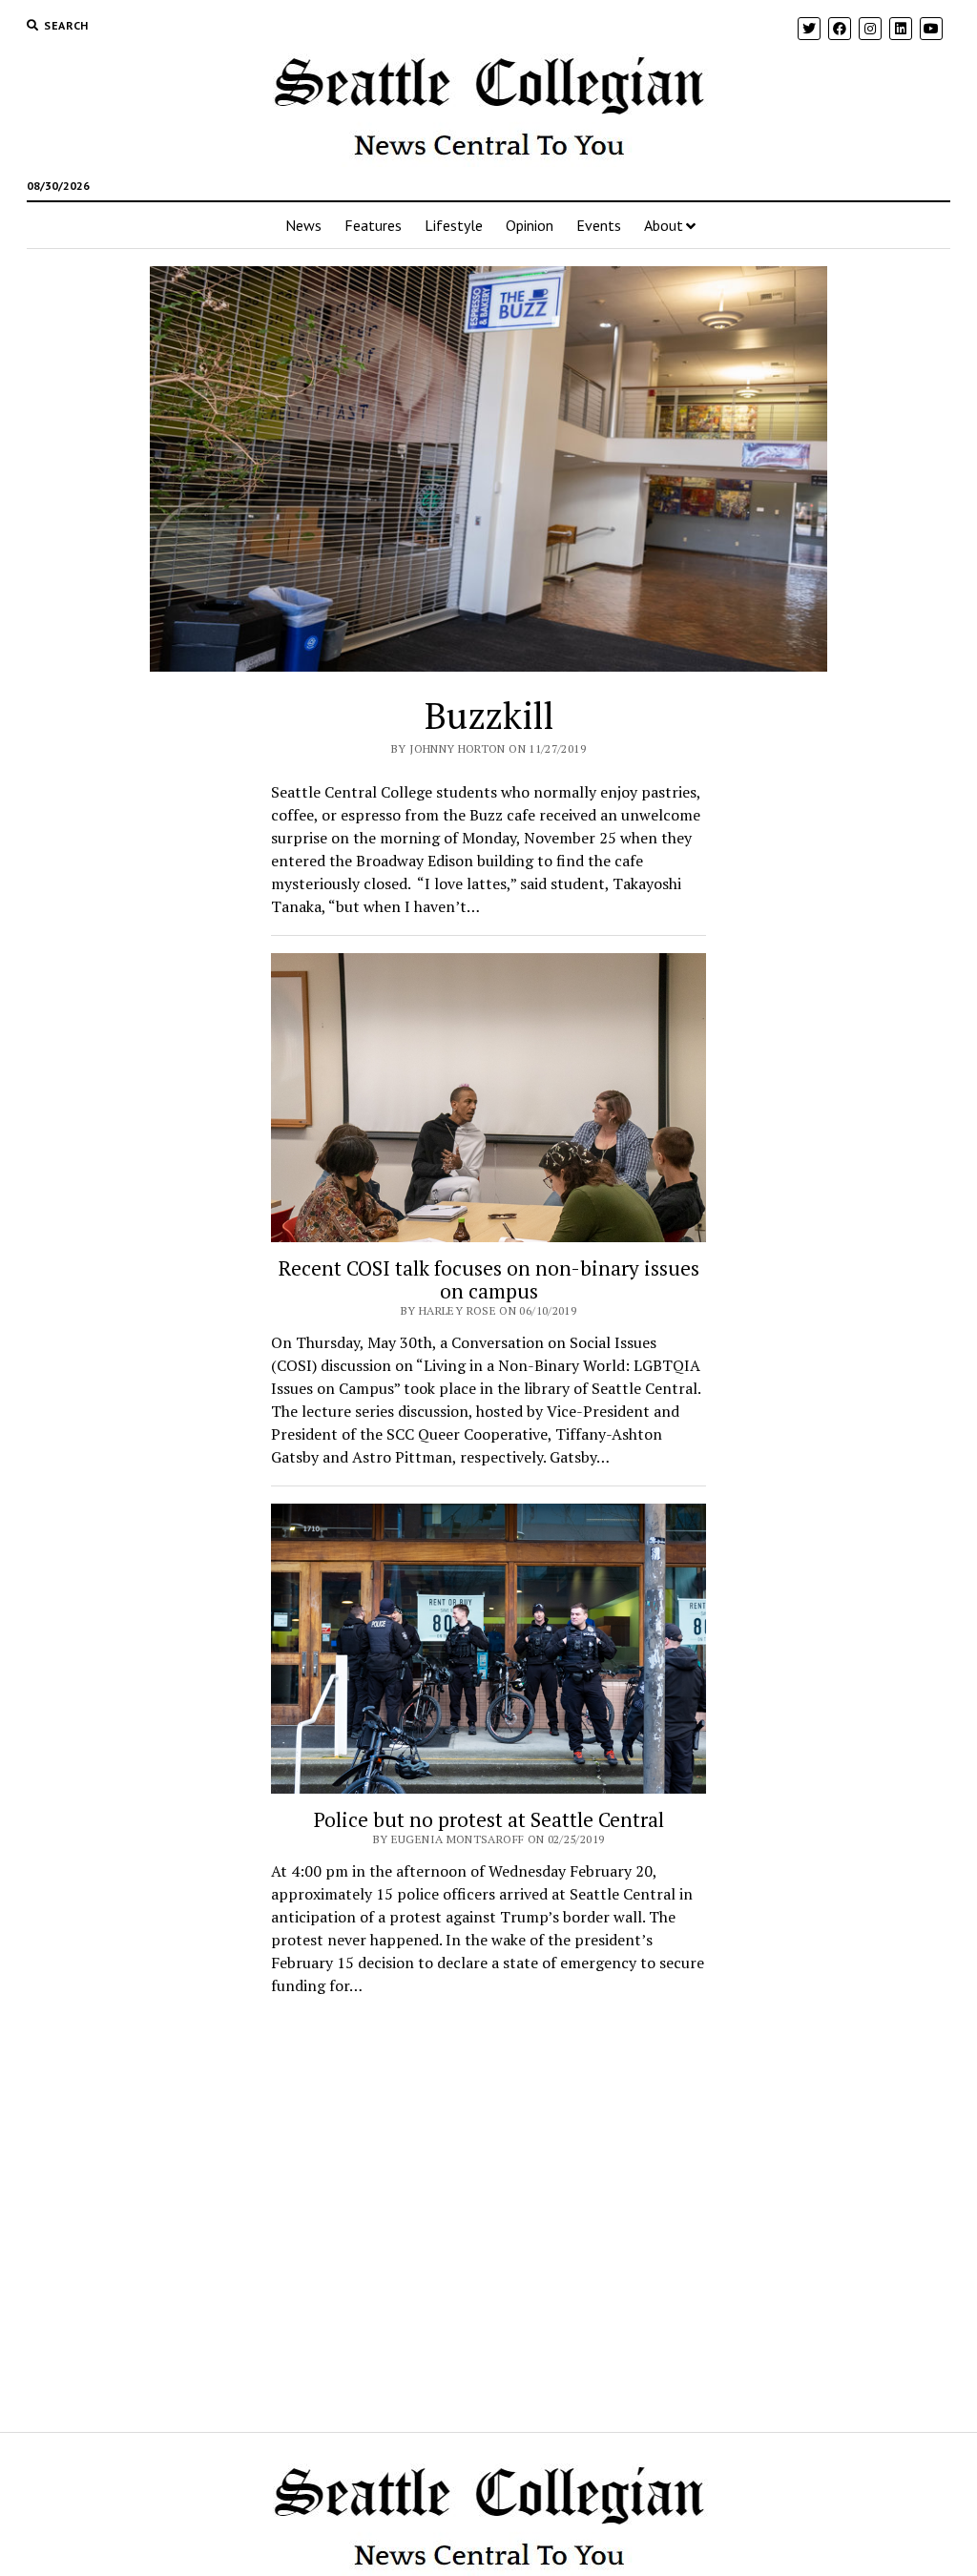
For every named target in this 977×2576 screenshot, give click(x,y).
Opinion (530, 225)
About (664, 225)
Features (373, 225)
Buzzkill (489, 716)
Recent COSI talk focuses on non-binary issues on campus (489, 1279)
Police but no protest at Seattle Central (489, 1819)
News (303, 225)
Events (599, 225)
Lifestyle (454, 225)
